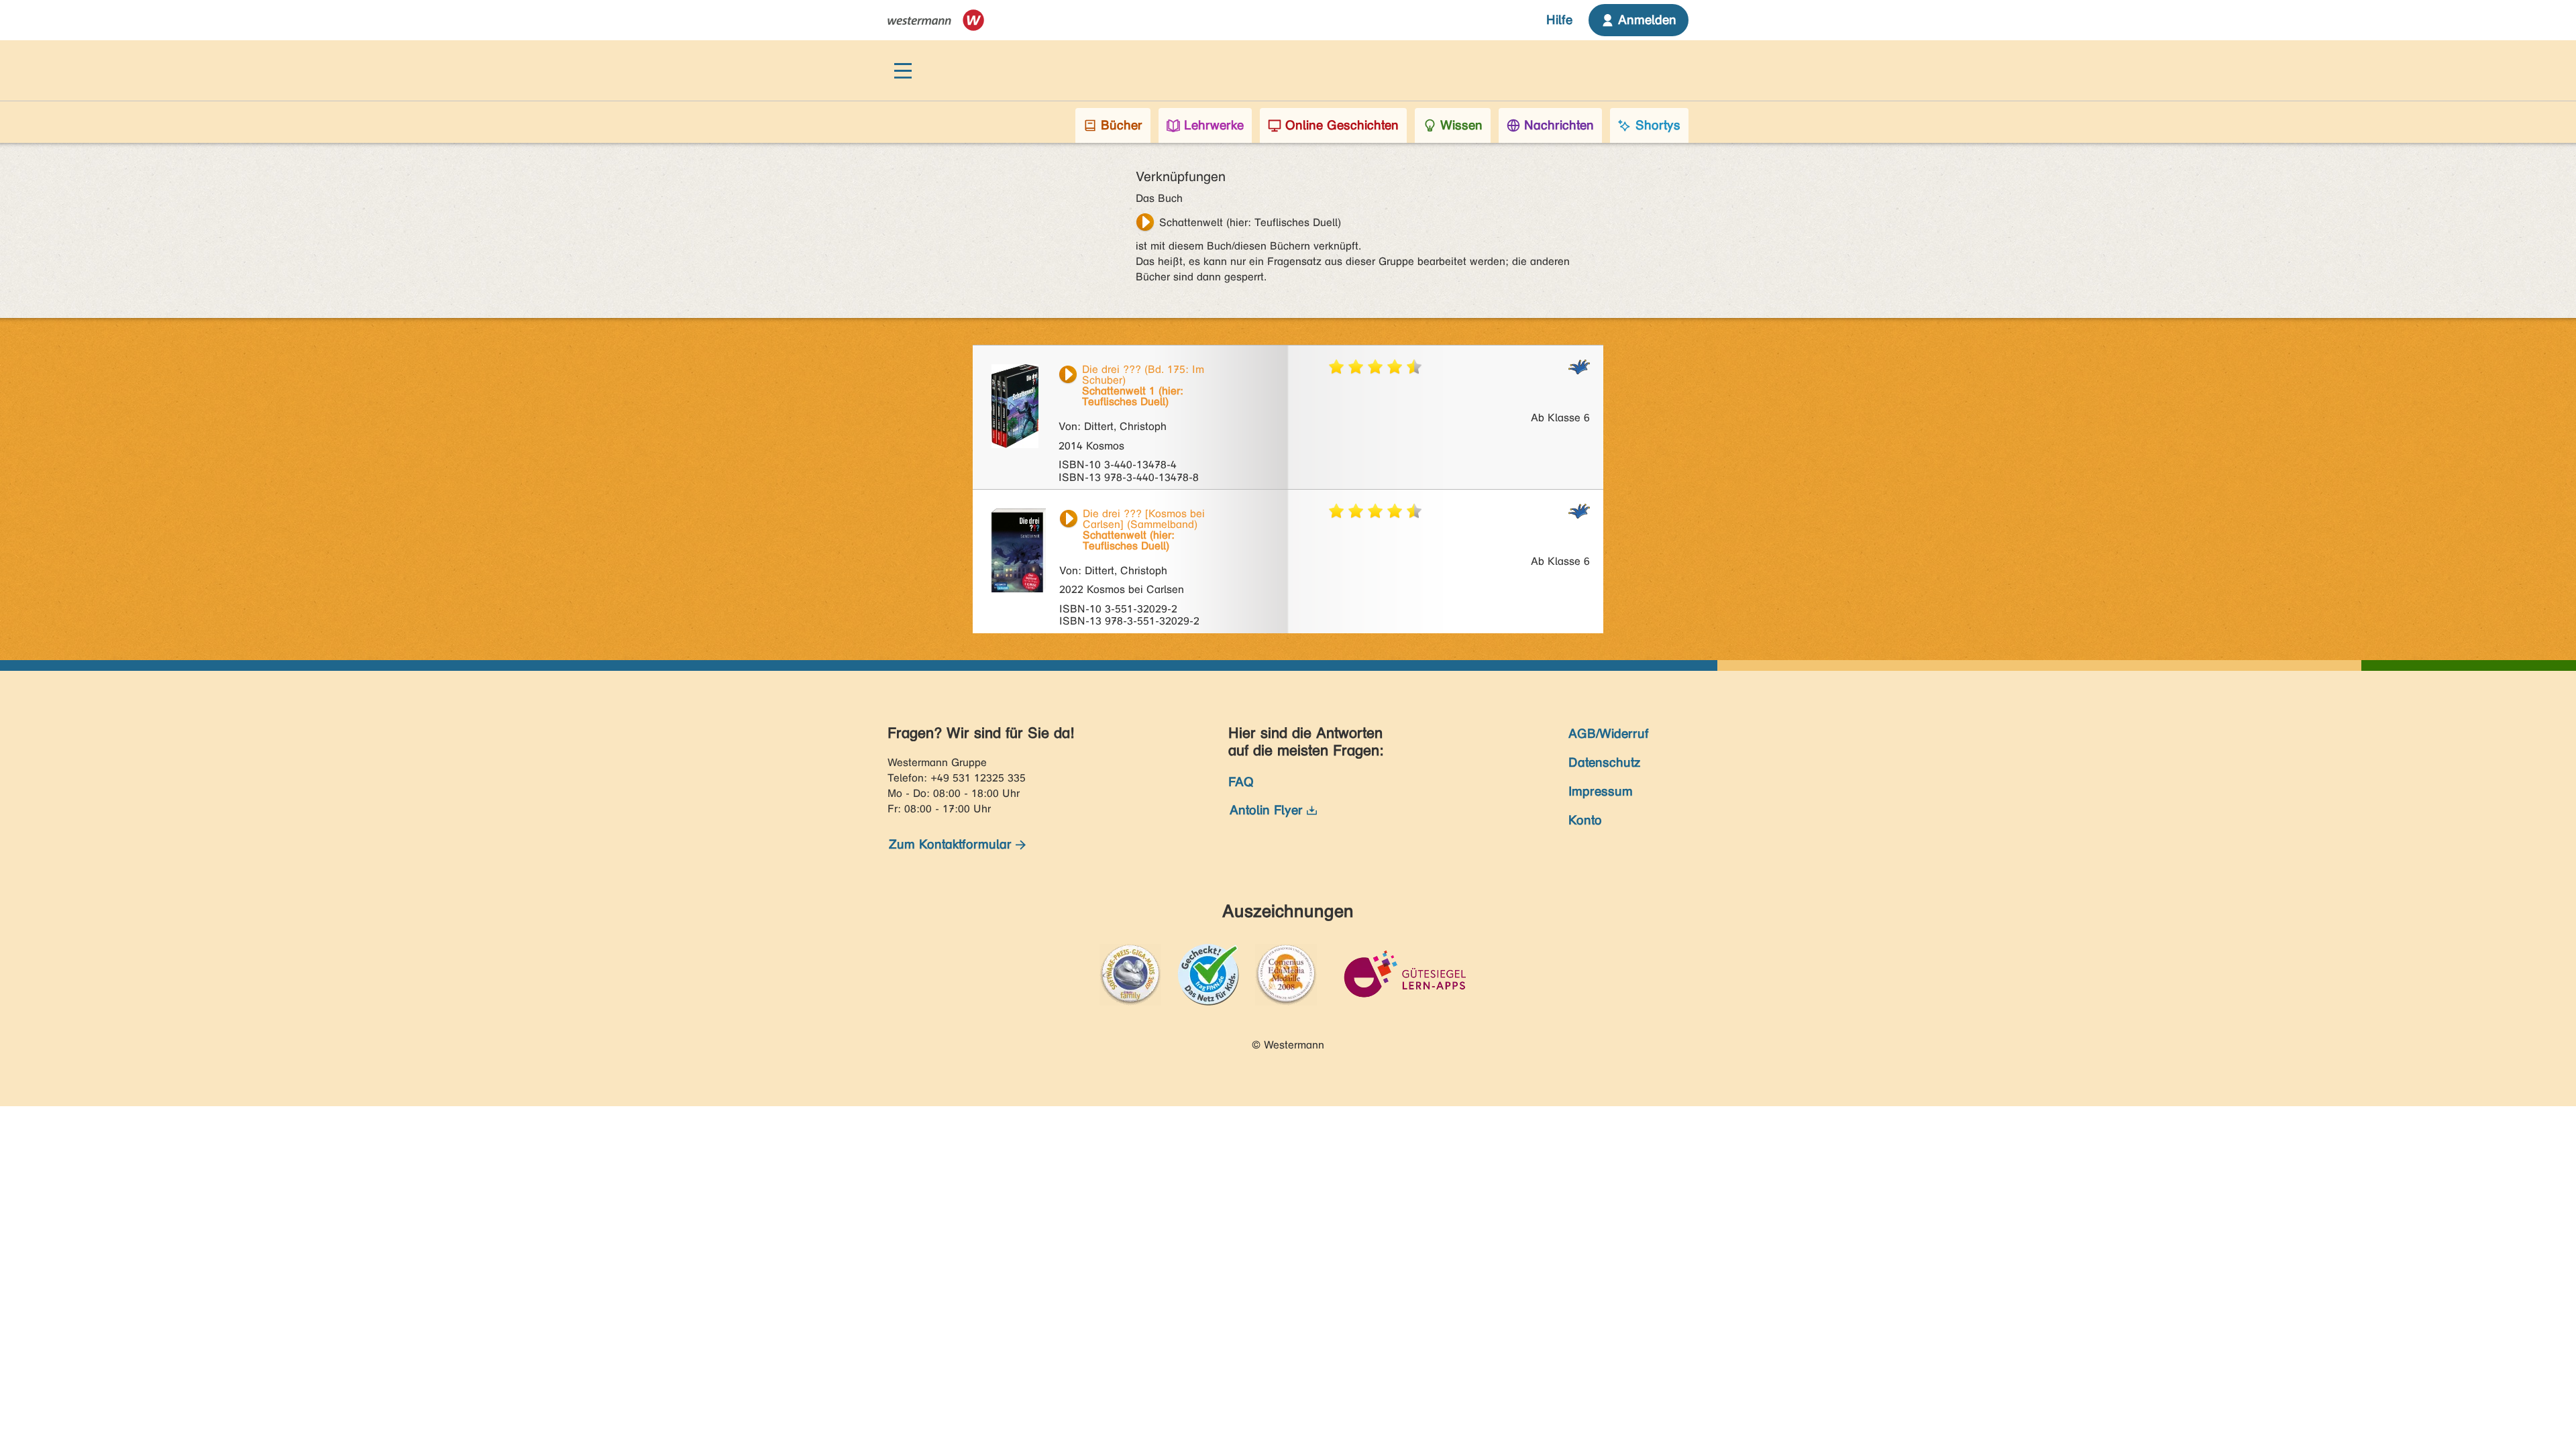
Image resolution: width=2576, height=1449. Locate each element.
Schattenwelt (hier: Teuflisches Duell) (1250, 222)
